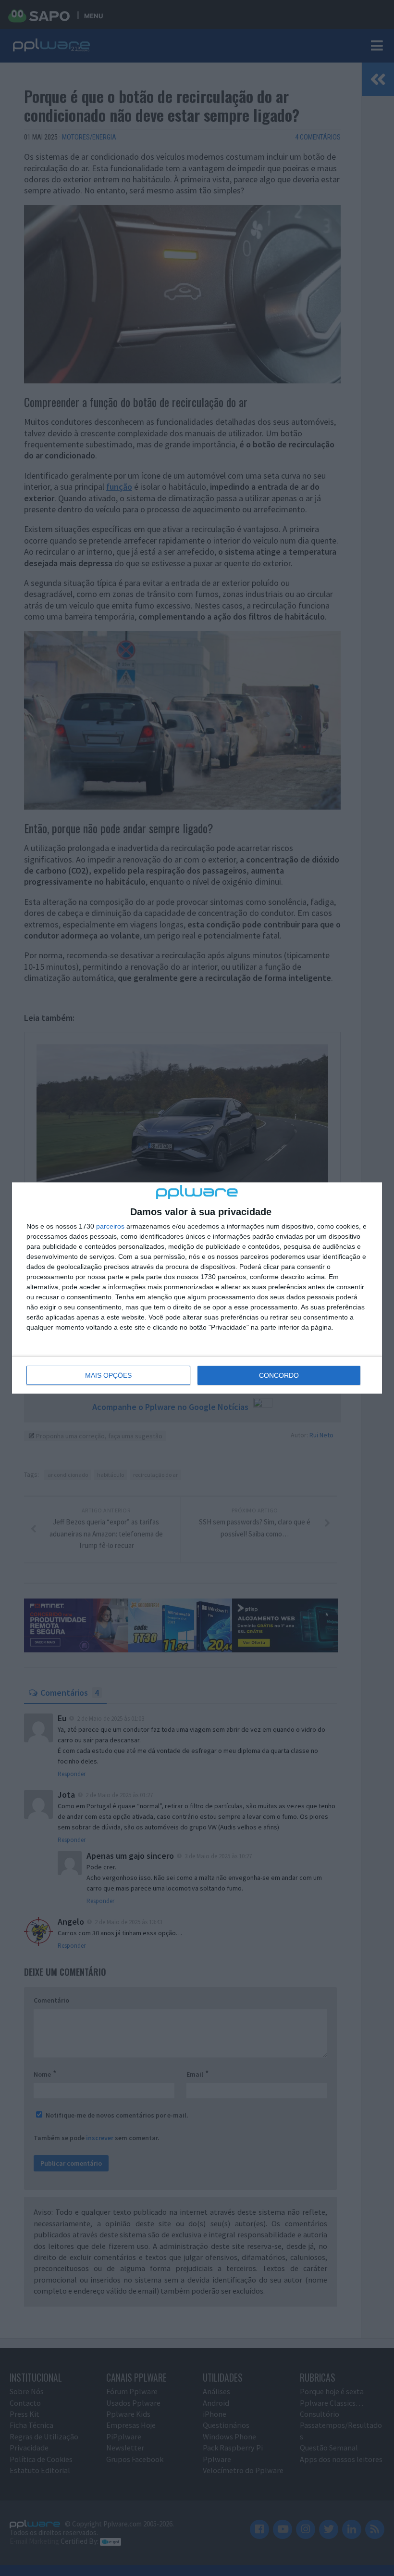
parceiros (110, 1226)
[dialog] (197, 1288)
